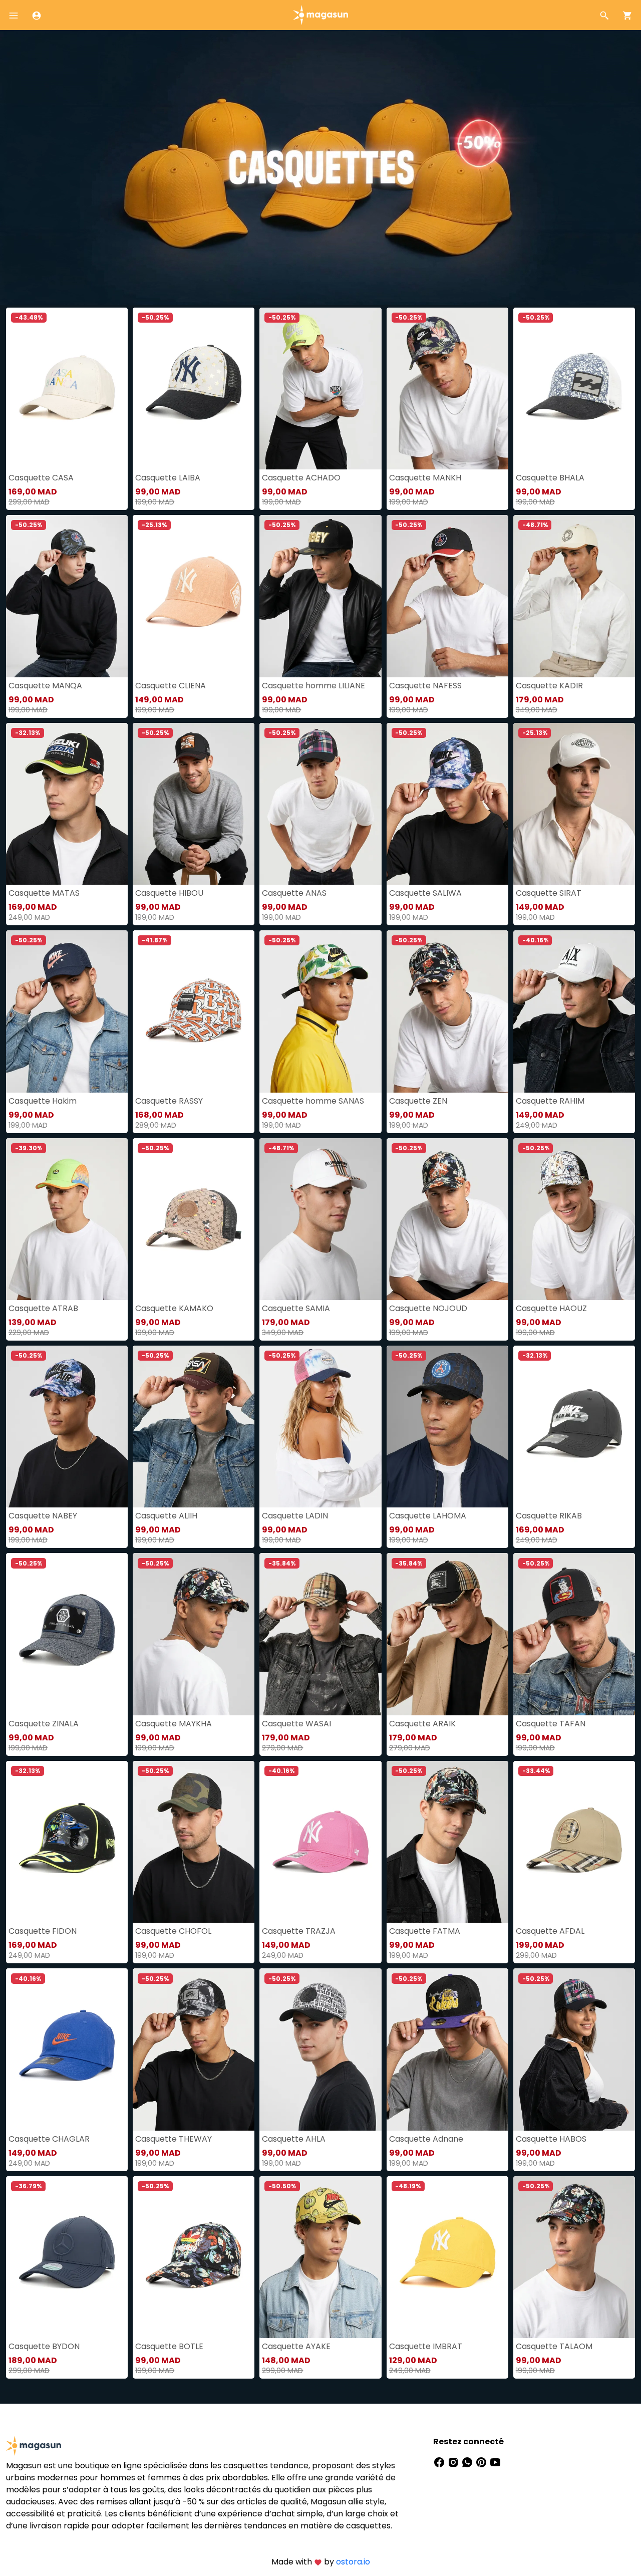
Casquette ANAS (294, 893)
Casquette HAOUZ (551, 1308)
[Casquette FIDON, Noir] (67, 1842)
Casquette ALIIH (166, 1516)
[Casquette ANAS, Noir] (320, 804)
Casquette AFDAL (550, 1931)
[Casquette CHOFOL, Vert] (194, 1842)
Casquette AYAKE (296, 2346)
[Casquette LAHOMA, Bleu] (447, 1427)
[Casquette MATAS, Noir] (67, 804)
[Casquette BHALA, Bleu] (574, 389)
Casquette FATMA (425, 1931)
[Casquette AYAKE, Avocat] (320, 2257)
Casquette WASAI (296, 1724)
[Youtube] (495, 2462)
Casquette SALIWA (425, 893)
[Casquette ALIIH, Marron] (194, 1427)
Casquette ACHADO (301, 478)
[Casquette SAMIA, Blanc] (320, 1219)
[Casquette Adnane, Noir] (447, 2049)
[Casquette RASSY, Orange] (194, 1011)
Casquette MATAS (44, 893)
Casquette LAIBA (168, 478)
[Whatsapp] (468, 2462)
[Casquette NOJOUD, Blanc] (447, 1219)
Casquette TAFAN (551, 1724)
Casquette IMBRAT (426, 2346)
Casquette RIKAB (549, 1516)
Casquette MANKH (425, 478)
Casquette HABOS (551, 2139)
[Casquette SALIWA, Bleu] (447, 804)
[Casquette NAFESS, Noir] (447, 596)
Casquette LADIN (295, 1516)
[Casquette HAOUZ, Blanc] (574, 1219)
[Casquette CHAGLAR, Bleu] (67, 2049)
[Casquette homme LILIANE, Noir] (320, 596)
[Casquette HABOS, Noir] (574, 2049)
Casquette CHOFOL (173, 1931)
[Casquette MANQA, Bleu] (67, 596)
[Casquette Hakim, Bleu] (67, 1011)
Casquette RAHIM (550, 1101)
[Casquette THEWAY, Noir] (194, 2049)
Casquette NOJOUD (428, 1308)
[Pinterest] (482, 2462)
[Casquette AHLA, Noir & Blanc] (320, 2049)
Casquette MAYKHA (174, 1724)
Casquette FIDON (43, 1931)
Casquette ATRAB (43, 1308)
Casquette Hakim (43, 1101)
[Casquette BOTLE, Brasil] (194, 2257)
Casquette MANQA (45, 686)
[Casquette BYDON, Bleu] (67, 2257)
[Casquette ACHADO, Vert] (320, 389)
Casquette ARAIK (422, 1724)
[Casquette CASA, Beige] (67, 389)
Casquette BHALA (550, 478)
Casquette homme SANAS (313, 1101)
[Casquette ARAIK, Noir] (447, 1634)
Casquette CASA (41, 478)
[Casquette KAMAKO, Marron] (194, 1219)
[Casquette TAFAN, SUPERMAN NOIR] (574, 1634)
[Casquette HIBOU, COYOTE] (194, 804)
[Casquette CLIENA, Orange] (194, 596)
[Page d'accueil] (320, 14)
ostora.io (353, 2562)
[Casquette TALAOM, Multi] (574, 2257)
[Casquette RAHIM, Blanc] (574, 1011)
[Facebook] (440, 2462)
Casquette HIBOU (169, 893)
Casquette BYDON (44, 2346)
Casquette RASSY (169, 1101)
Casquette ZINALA (44, 1724)
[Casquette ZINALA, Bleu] (67, 1634)
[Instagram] (454, 2462)
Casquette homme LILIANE (313, 686)
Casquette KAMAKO (174, 1308)
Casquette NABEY (43, 1516)
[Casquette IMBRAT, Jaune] (447, 2257)
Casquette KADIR (549, 686)
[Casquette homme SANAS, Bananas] (320, 1011)
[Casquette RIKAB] (574, 1427)
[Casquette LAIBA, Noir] (194, 389)
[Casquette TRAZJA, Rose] (320, 1842)
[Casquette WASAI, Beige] (320, 1634)
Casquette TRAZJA (299, 1931)
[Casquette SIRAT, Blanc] (574, 804)
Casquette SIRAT (549, 893)
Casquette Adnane (426, 2139)
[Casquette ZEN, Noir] (447, 1011)
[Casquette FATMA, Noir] (447, 1842)
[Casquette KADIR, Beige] (574, 596)
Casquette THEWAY (174, 2139)
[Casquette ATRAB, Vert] (67, 1219)
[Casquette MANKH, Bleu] (447, 389)
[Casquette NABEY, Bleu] (67, 1427)
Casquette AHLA (294, 2139)
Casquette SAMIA (296, 1308)
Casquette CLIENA (171, 686)
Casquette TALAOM (554, 2346)
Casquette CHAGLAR (49, 2139)
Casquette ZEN (418, 1101)
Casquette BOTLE (169, 2346)
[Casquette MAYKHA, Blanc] (194, 1634)
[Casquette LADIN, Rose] (320, 1427)
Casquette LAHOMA (428, 1516)
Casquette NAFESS (425, 686)
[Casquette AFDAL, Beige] (574, 1842)
